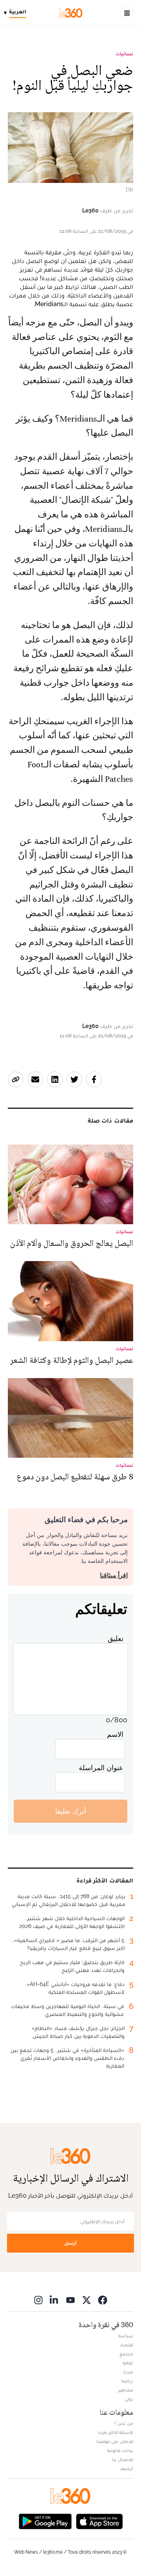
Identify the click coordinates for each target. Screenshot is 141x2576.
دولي (129, 2399)
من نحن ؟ (124, 2423)
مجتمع (126, 2354)
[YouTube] (70, 2300)
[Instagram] (38, 2300)
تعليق (116, 1639)
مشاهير (126, 2390)
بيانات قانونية (120, 2450)
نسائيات (124, 54)
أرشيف (127, 2468)
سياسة (126, 2336)
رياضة (127, 2381)
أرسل (70, 2243)
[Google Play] (45, 2521)
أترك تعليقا (71, 1811)
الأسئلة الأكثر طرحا (115, 2432)
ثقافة (128, 2363)
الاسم (115, 1734)
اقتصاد (127, 2345)
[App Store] (99, 2521)
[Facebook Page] (103, 2300)
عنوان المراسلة (101, 1768)
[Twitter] (87, 2300)
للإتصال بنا (123, 2459)
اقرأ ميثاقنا (114, 1575)
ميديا (128, 2372)
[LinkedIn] (54, 2300)
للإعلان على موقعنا (115, 2441)
